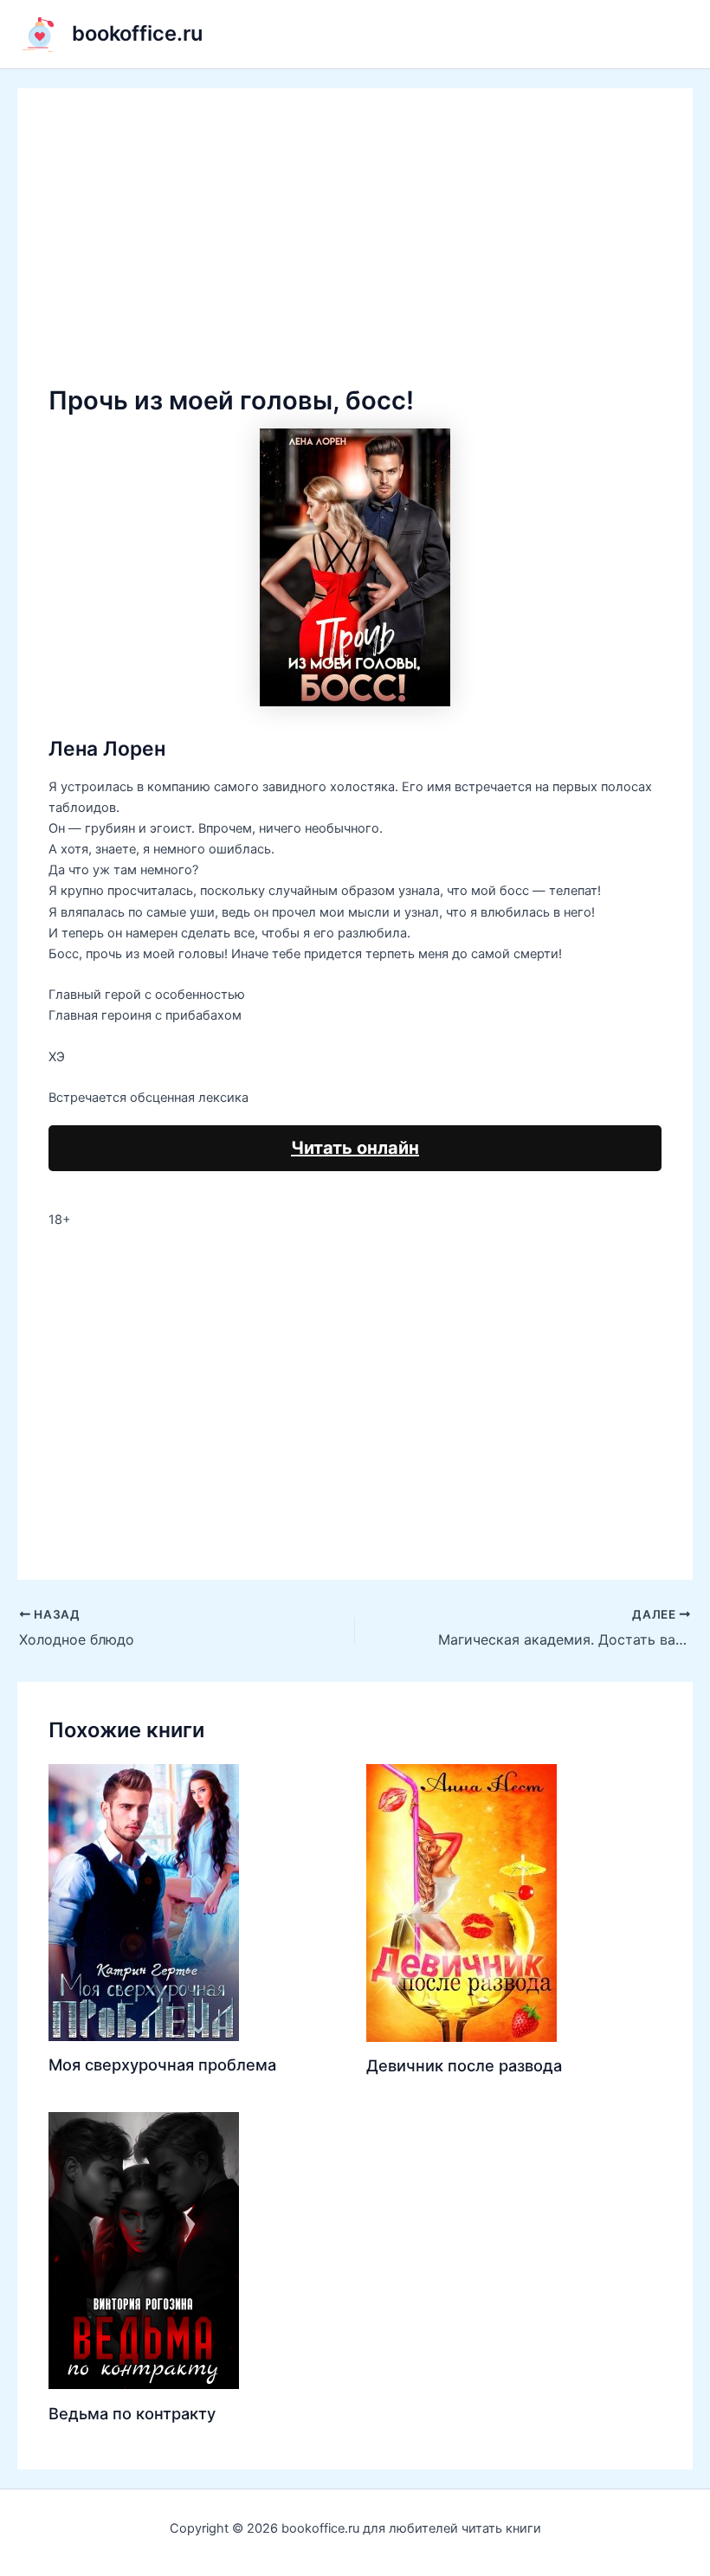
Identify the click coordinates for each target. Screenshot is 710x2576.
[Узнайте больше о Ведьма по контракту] (144, 2250)
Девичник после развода (464, 2065)
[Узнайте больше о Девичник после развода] (461, 1902)
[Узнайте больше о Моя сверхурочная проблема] (144, 1902)
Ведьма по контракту (132, 2413)
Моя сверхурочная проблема (162, 2064)
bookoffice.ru (137, 33)
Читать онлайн (355, 1148)
